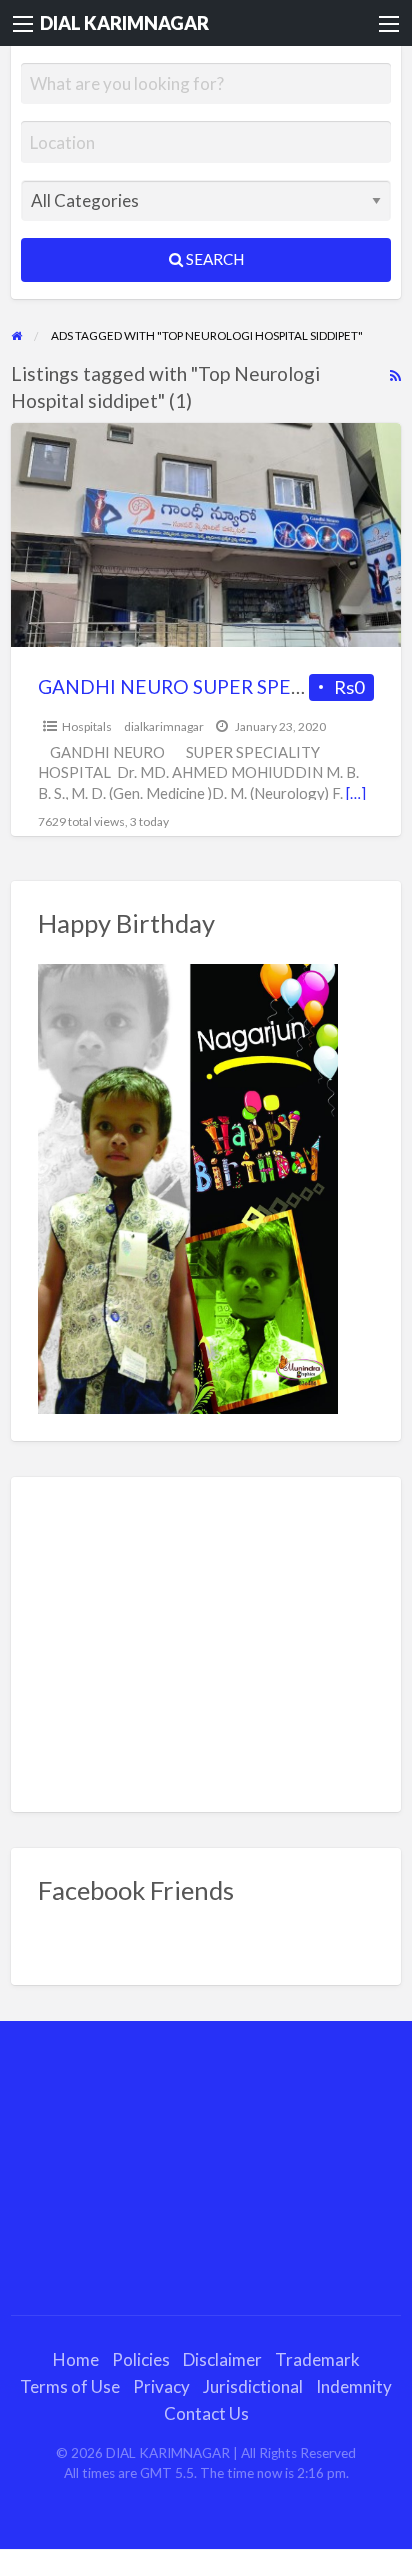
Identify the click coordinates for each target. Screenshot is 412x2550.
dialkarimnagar (164, 726)
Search (213, 259)
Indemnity (354, 2386)
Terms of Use (70, 2386)
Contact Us (206, 2413)
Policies (141, 2359)
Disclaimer (222, 2359)
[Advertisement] (206, 1644)
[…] (356, 793)
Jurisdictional (253, 2386)
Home (76, 2359)
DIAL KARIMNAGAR (124, 23)
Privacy (161, 2386)
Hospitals (87, 726)
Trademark (317, 2359)
